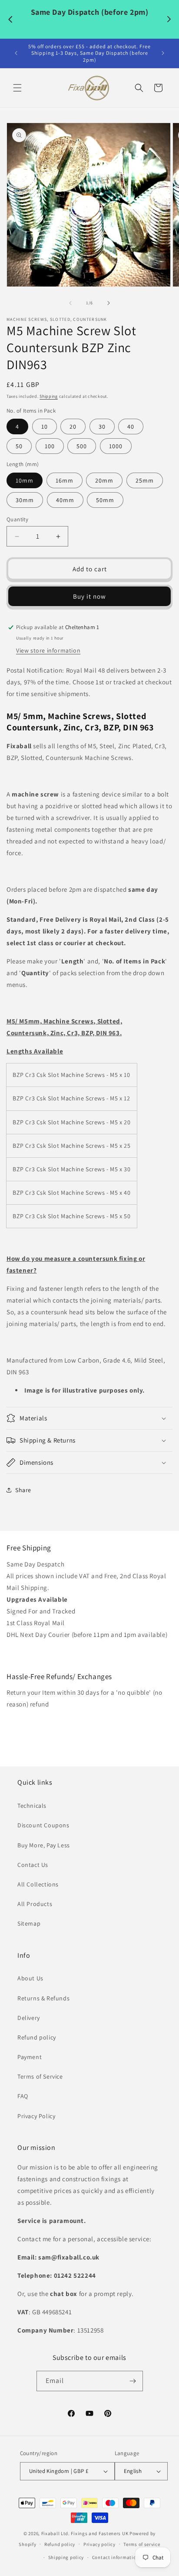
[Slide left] (70, 303)
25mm (145, 480)
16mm (65, 480)
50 (19, 446)
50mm (105, 500)
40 (131, 427)
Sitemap (29, 1923)
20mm (104, 480)
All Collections (38, 1884)
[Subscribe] (133, 2381)
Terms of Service (40, 2076)
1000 (116, 446)
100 (50, 446)
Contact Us (33, 1865)
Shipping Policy (30, 1653)
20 (73, 427)
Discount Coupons (43, 1825)
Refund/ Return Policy (38, 1722)
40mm (65, 500)
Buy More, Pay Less (44, 1845)
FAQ (23, 2096)
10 (45, 427)
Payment (30, 2057)
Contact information (116, 2557)
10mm (25, 480)
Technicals (32, 1806)
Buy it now (89, 596)
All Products (35, 1904)
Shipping (49, 396)
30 (102, 427)
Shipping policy (66, 2557)
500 (82, 446)
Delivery (29, 2018)
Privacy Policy (36, 2116)
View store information (48, 650)
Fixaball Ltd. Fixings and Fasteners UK (85, 2533)
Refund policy (37, 2037)
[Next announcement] (163, 53)
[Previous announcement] (16, 53)
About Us (30, 1978)
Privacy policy (99, 2544)
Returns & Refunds (43, 1998)
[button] (17, 88)
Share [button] (23, 1490)
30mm (25, 500)
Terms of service (142, 2544)
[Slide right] (109, 303)
